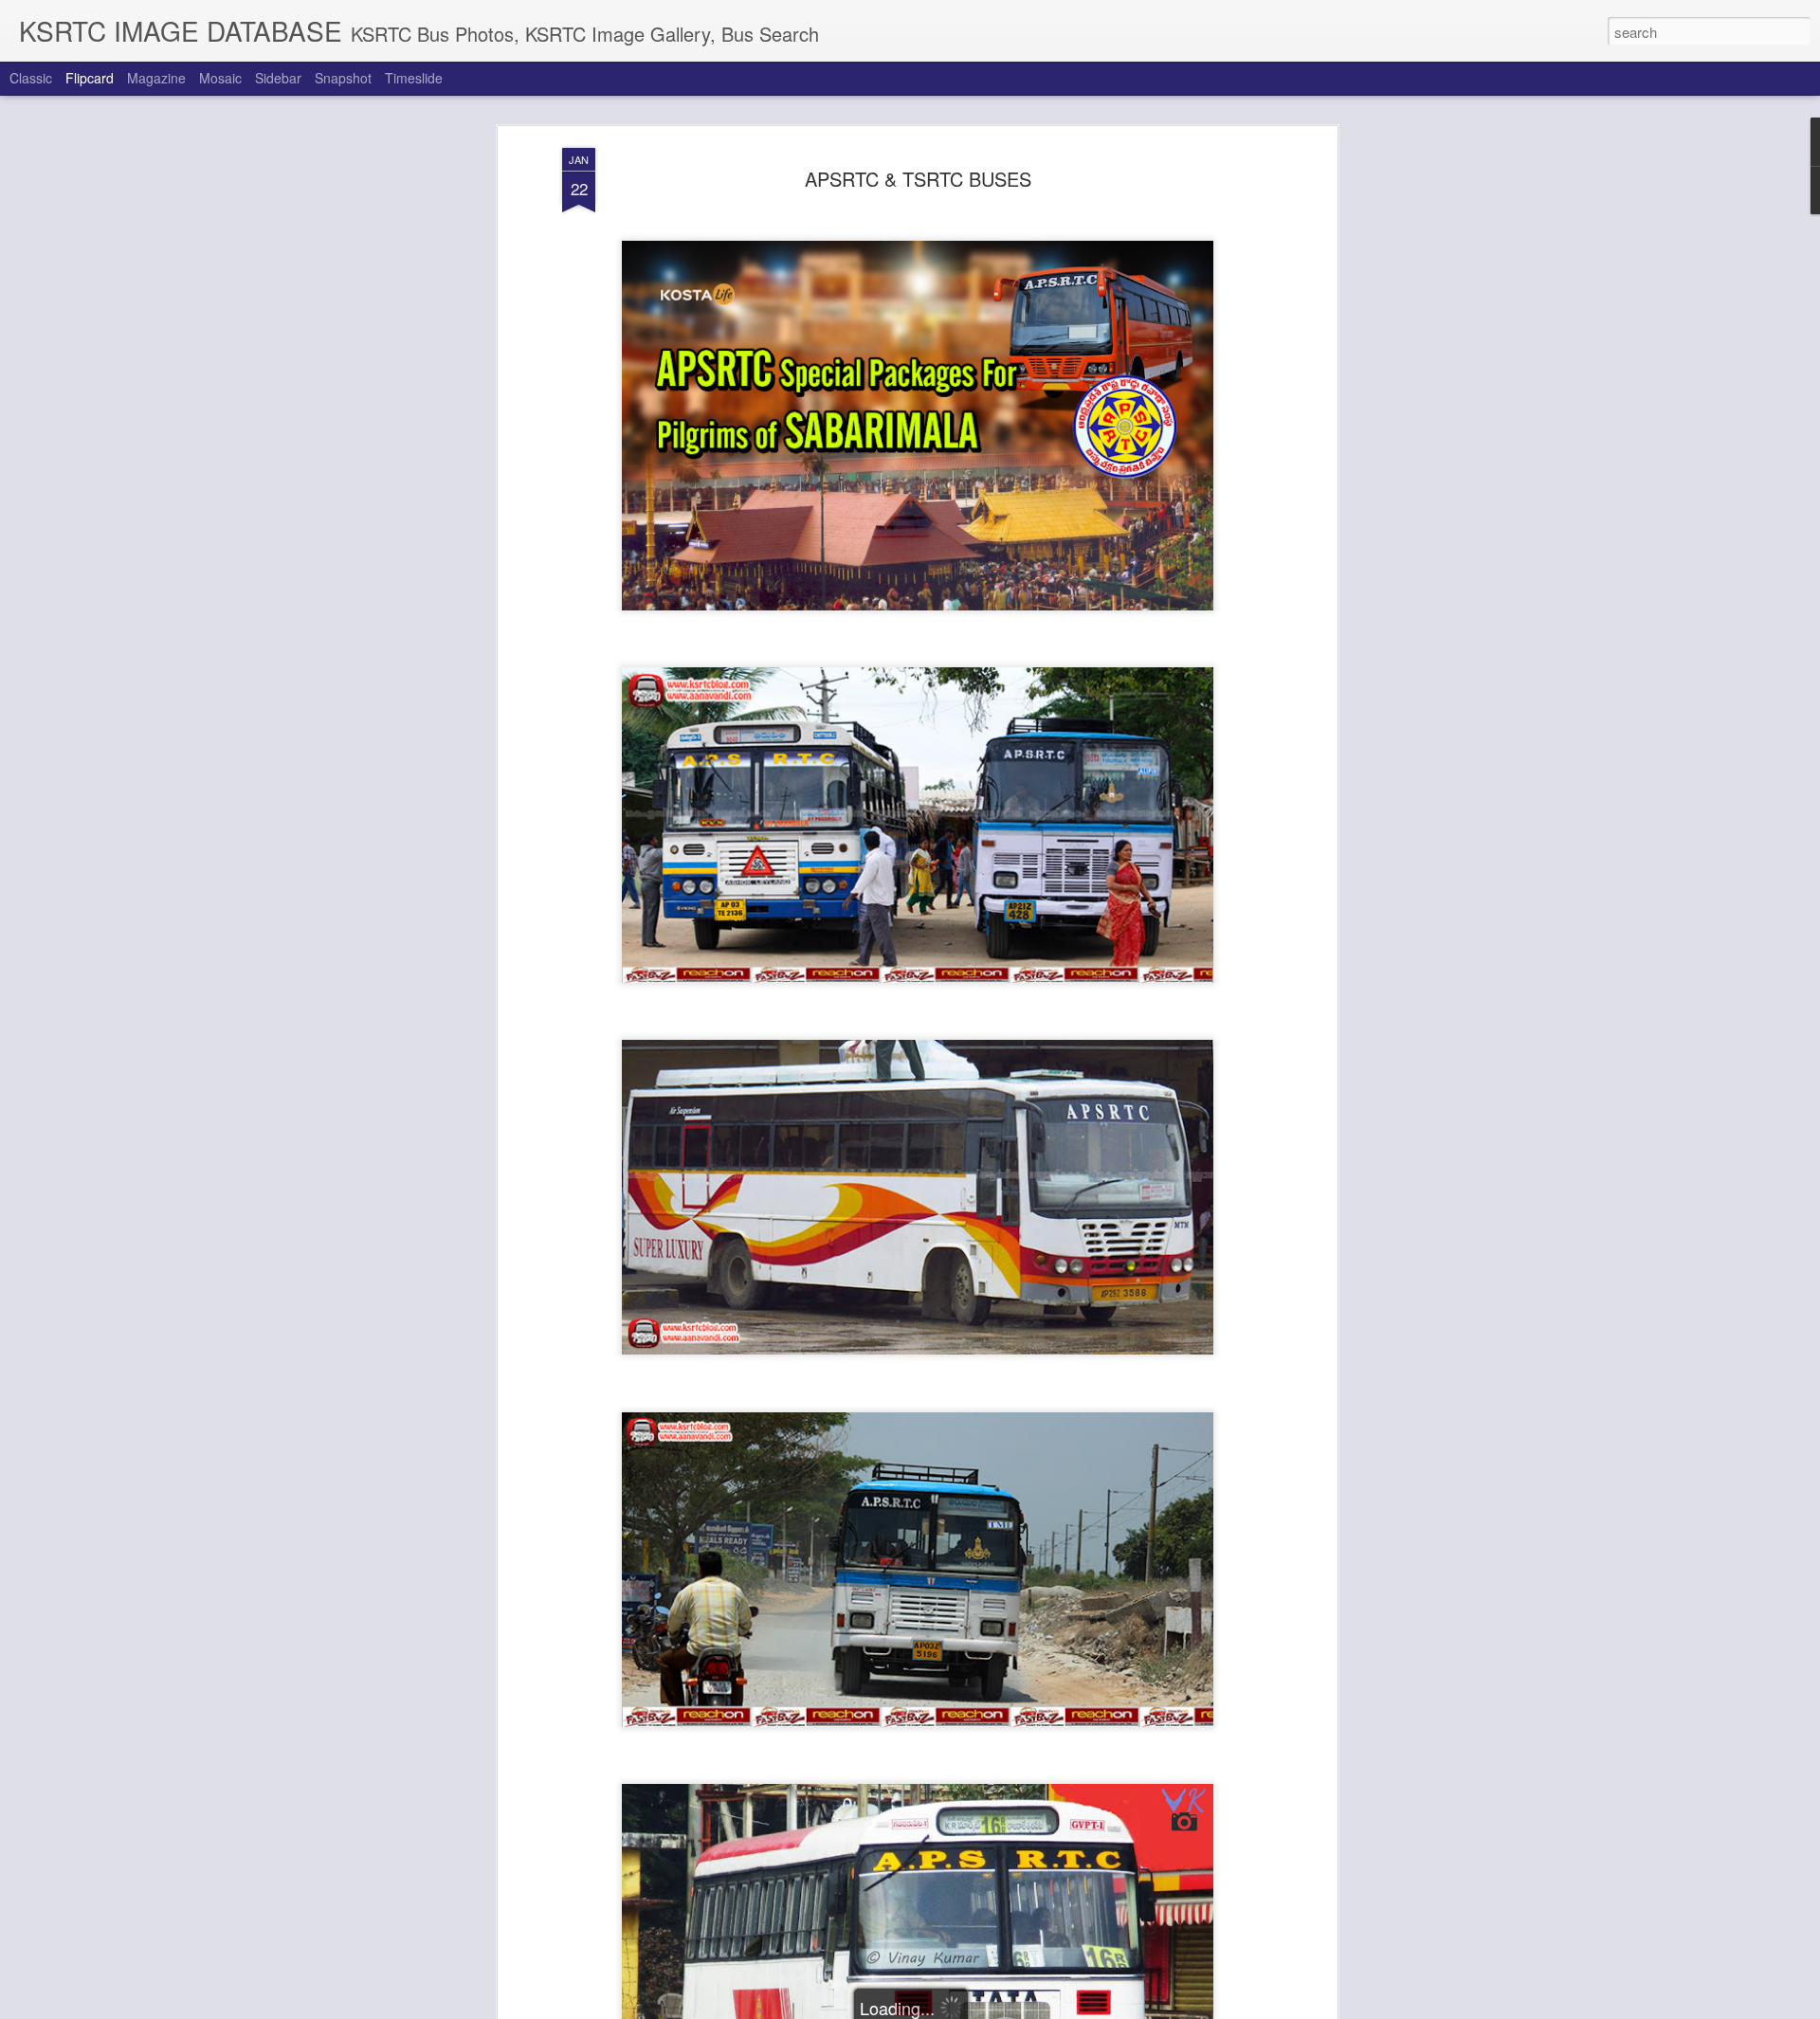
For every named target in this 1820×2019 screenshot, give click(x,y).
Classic (31, 78)
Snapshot (343, 78)
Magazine (156, 78)
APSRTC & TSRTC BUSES (918, 179)
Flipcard (90, 78)
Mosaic (220, 78)
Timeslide (414, 78)
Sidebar (278, 78)
